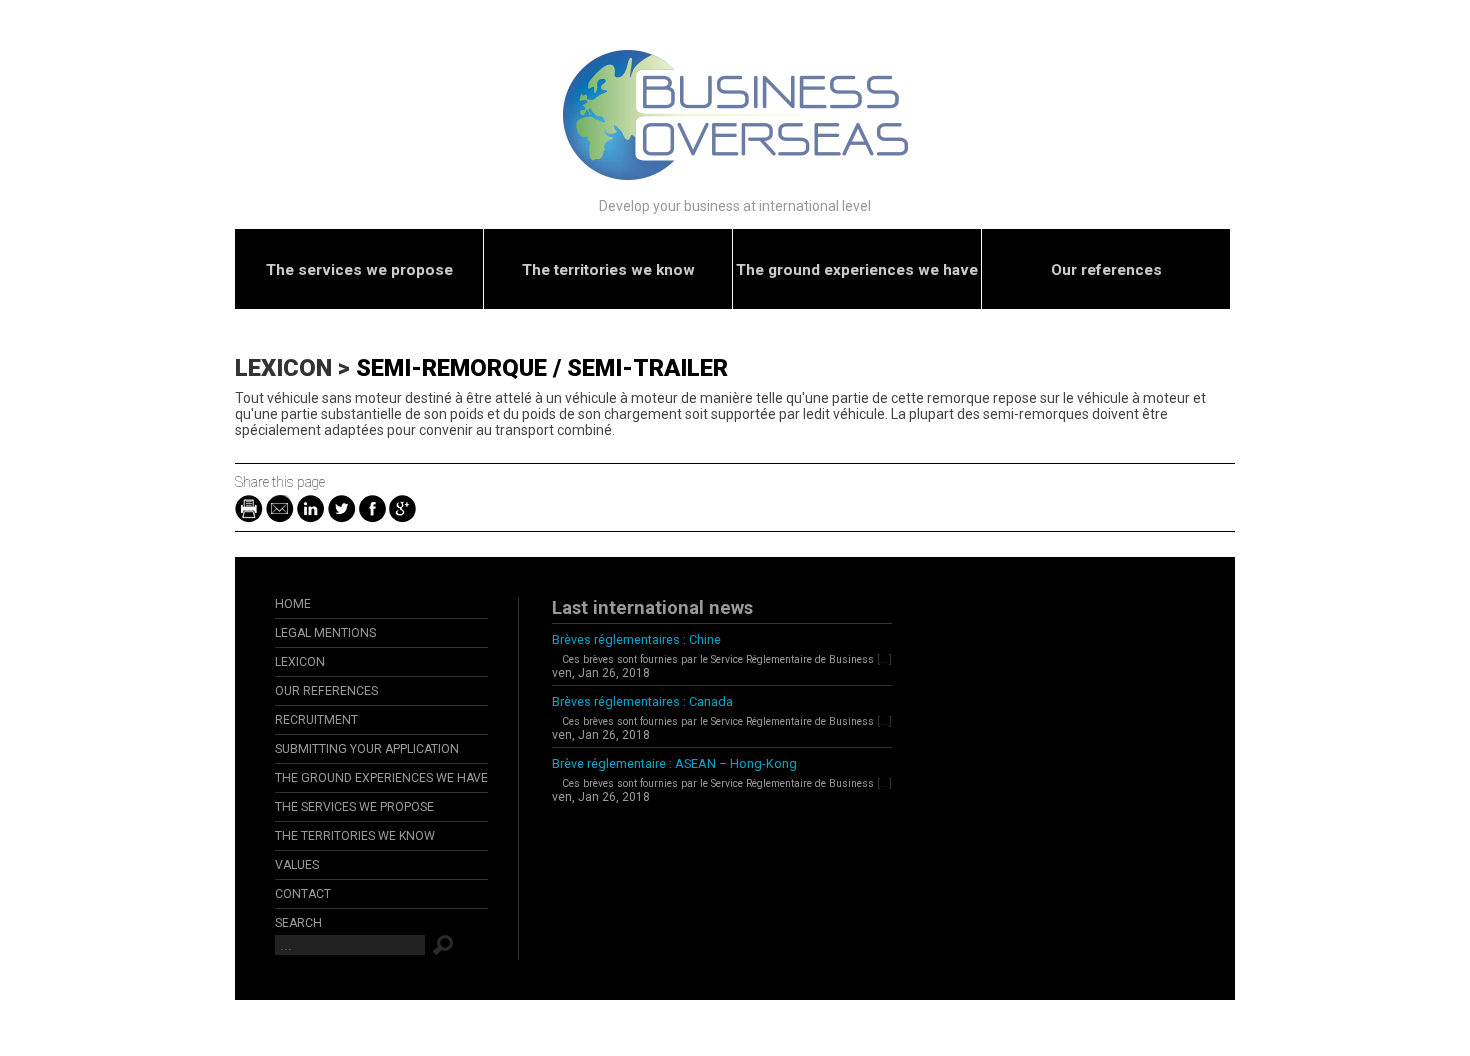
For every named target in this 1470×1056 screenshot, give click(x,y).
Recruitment (316, 720)
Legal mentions (325, 633)
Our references (1106, 270)
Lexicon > (295, 368)
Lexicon (300, 662)
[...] (884, 659)
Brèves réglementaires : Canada (642, 701)
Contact (303, 894)
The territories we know (608, 270)
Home (293, 604)
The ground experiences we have (857, 270)
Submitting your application (367, 749)
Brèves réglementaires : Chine (636, 639)
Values (297, 865)
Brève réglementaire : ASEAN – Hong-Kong (674, 763)
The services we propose (359, 270)
